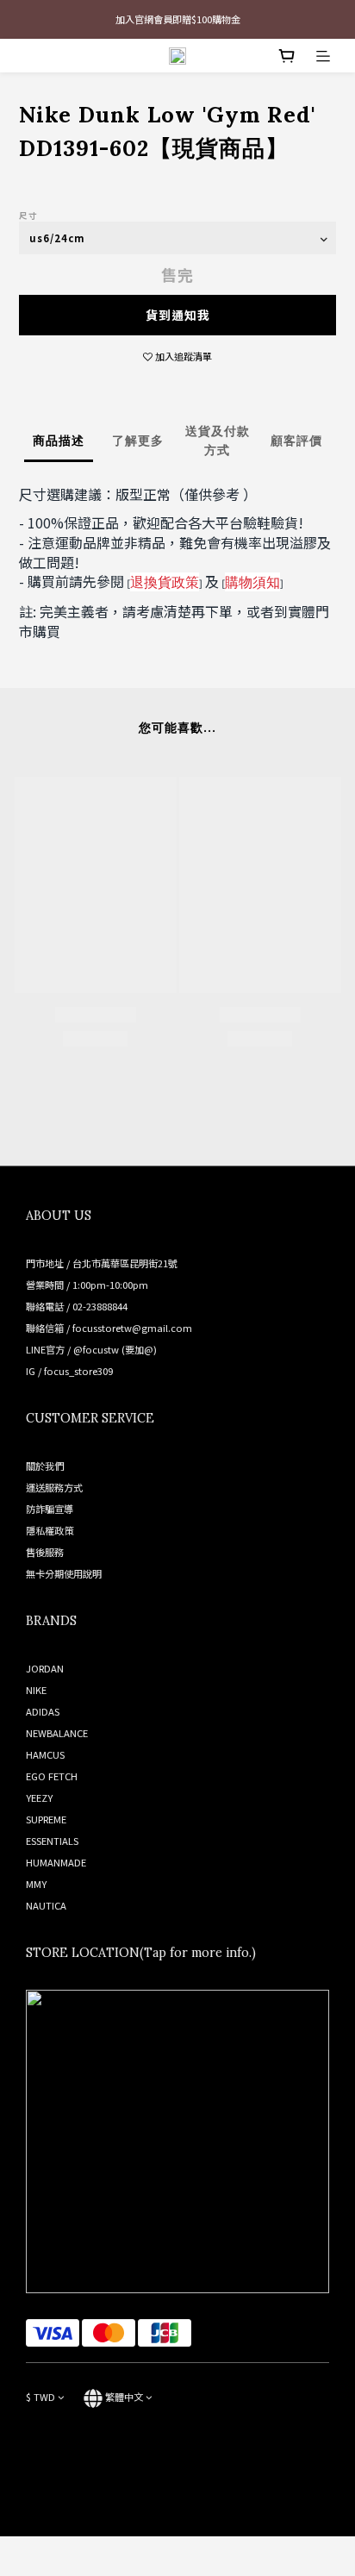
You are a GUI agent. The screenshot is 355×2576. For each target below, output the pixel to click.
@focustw (96, 1349)
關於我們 (45, 1466)
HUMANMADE (56, 1862)
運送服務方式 (54, 1487)
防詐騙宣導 (50, 1509)
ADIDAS (43, 1711)
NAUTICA (46, 1905)
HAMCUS (45, 1754)
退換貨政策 (165, 582)
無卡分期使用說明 (64, 1573)
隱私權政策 (50, 1530)
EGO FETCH (52, 1776)
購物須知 (252, 582)
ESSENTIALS (52, 1841)
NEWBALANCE (57, 1733)
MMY (36, 1884)
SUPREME (46, 1819)
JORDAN (45, 1668)
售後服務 (45, 1552)
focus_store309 (78, 1371)
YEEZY (39, 1798)
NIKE (36, 1690)
